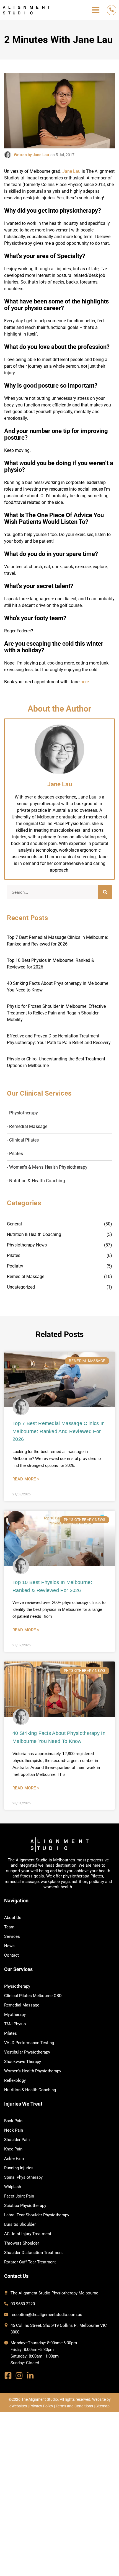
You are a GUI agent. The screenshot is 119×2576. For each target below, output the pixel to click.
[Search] (105, 892)
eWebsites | (19, 2406)
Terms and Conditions (74, 2406)
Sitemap (103, 2406)
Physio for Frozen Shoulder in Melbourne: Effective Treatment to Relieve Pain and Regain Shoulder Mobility (56, 1013)
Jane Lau (71, 171)
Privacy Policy (41, 2406)
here (85, 682)
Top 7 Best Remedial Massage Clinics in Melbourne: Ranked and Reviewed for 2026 (59, 1431)
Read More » (26, 1479)
